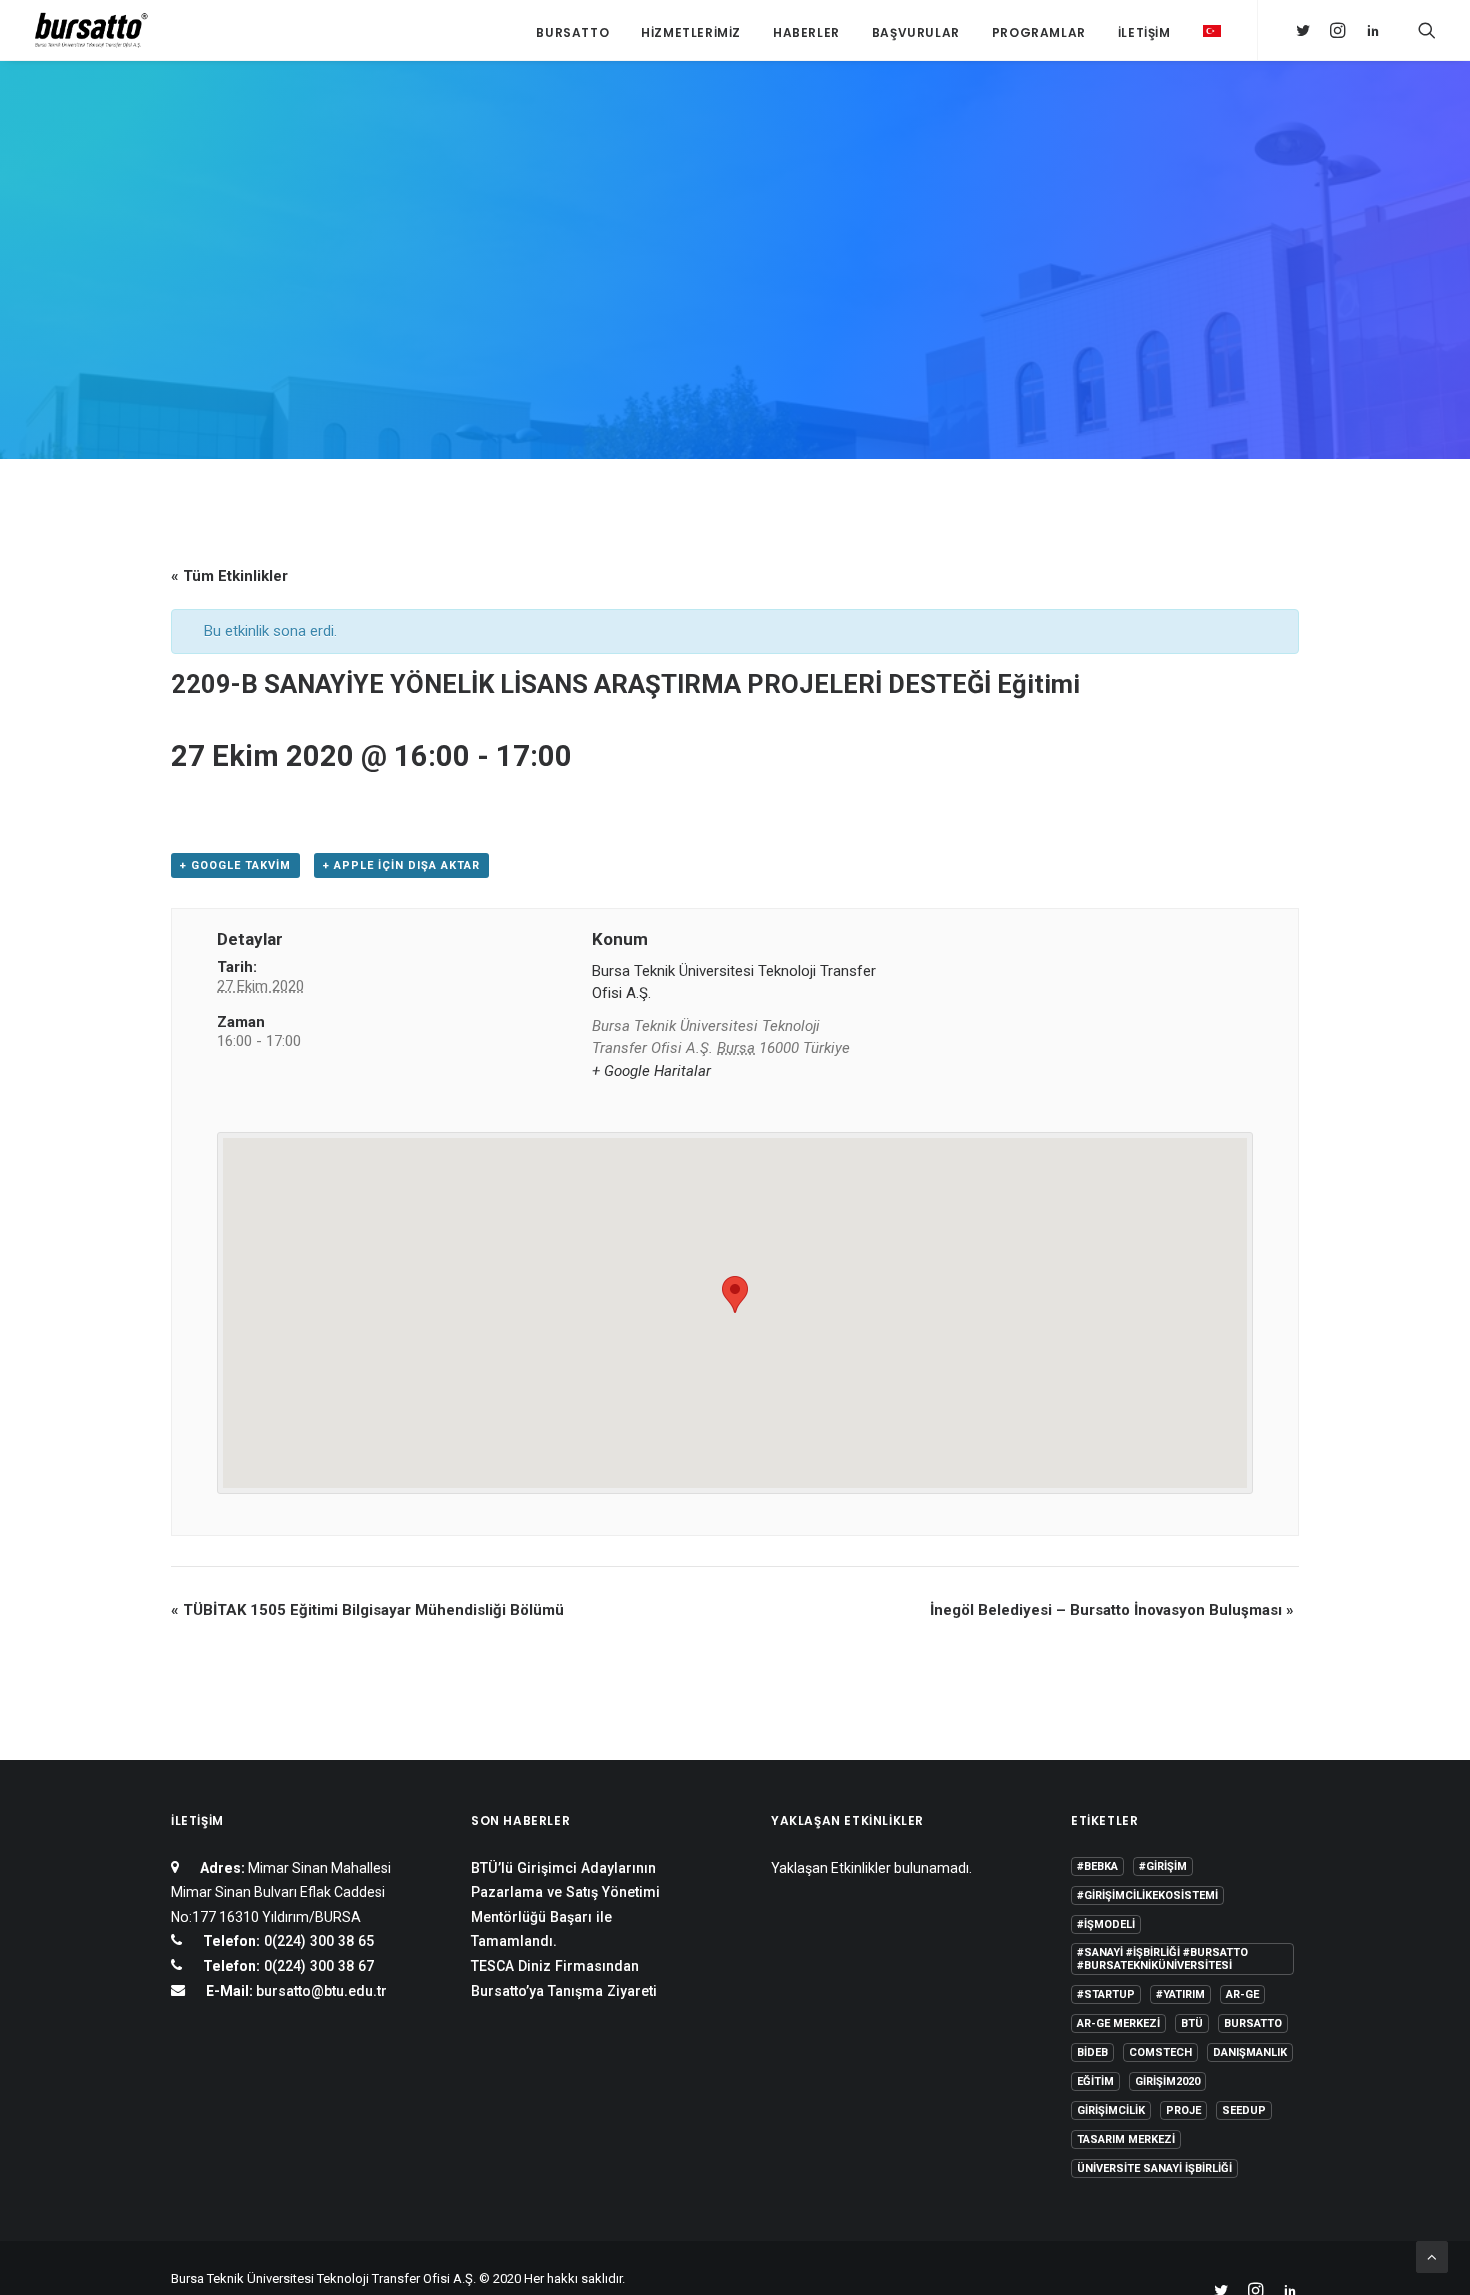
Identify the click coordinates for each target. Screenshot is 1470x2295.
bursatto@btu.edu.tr (321, 1991)
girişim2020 (1167, 2081)
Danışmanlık (1250, 2052)
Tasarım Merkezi (1126, 2139)
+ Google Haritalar (651, 1071)
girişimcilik (1111, 2110)
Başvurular (916, 32)
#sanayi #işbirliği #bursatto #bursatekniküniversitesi (1162, 1959)
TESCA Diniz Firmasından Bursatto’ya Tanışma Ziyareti (564, 1978)
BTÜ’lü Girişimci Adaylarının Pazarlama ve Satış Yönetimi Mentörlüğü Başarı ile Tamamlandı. (565, 1905)
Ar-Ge (1242, 1994)
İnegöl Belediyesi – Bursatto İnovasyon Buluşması (1112, 1610)
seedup (1244, 2110)
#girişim (1163, 1866)
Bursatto (572, 32)
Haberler (806, 32)
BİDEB (1092, 2052)
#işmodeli (1106, 1924)
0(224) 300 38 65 (317, 1941)
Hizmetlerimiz (691, 32)
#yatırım (1180, 1994)
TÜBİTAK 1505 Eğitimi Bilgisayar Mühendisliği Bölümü (367, 1610)
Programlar (1039, 32)
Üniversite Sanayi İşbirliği (1154, 2168)
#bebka (1097, 1866)
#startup (1106, 1994)
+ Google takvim (235, 865)
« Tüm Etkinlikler (229, 576)
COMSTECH (1160, 2052)
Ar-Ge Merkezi (1118, 2023)
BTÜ (1192, 2023)
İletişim (1144, 32)
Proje (1183, 2110)
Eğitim (1095, 2081)
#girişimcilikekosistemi (1147, 1895)
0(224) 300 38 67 (317, 1966)
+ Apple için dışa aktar (401, 865)
